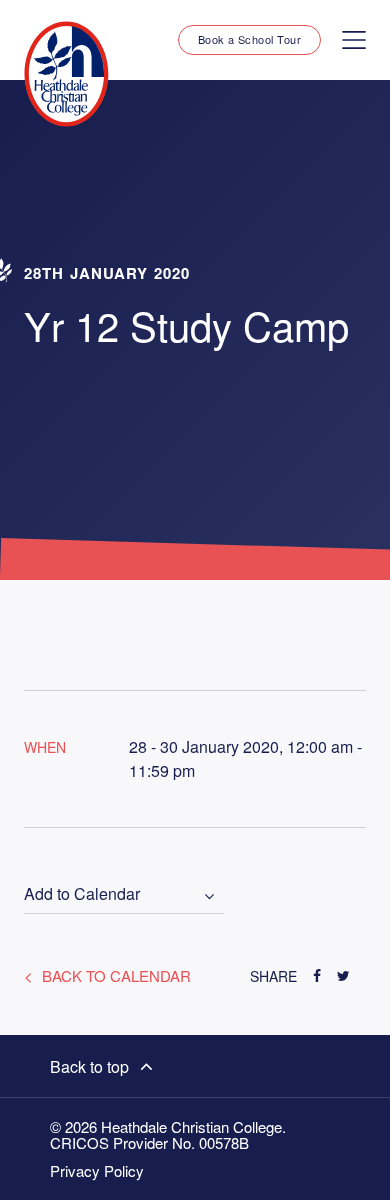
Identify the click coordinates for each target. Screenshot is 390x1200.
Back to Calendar (114, 975)
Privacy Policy (97, 1171)
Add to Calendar (82, 894)
